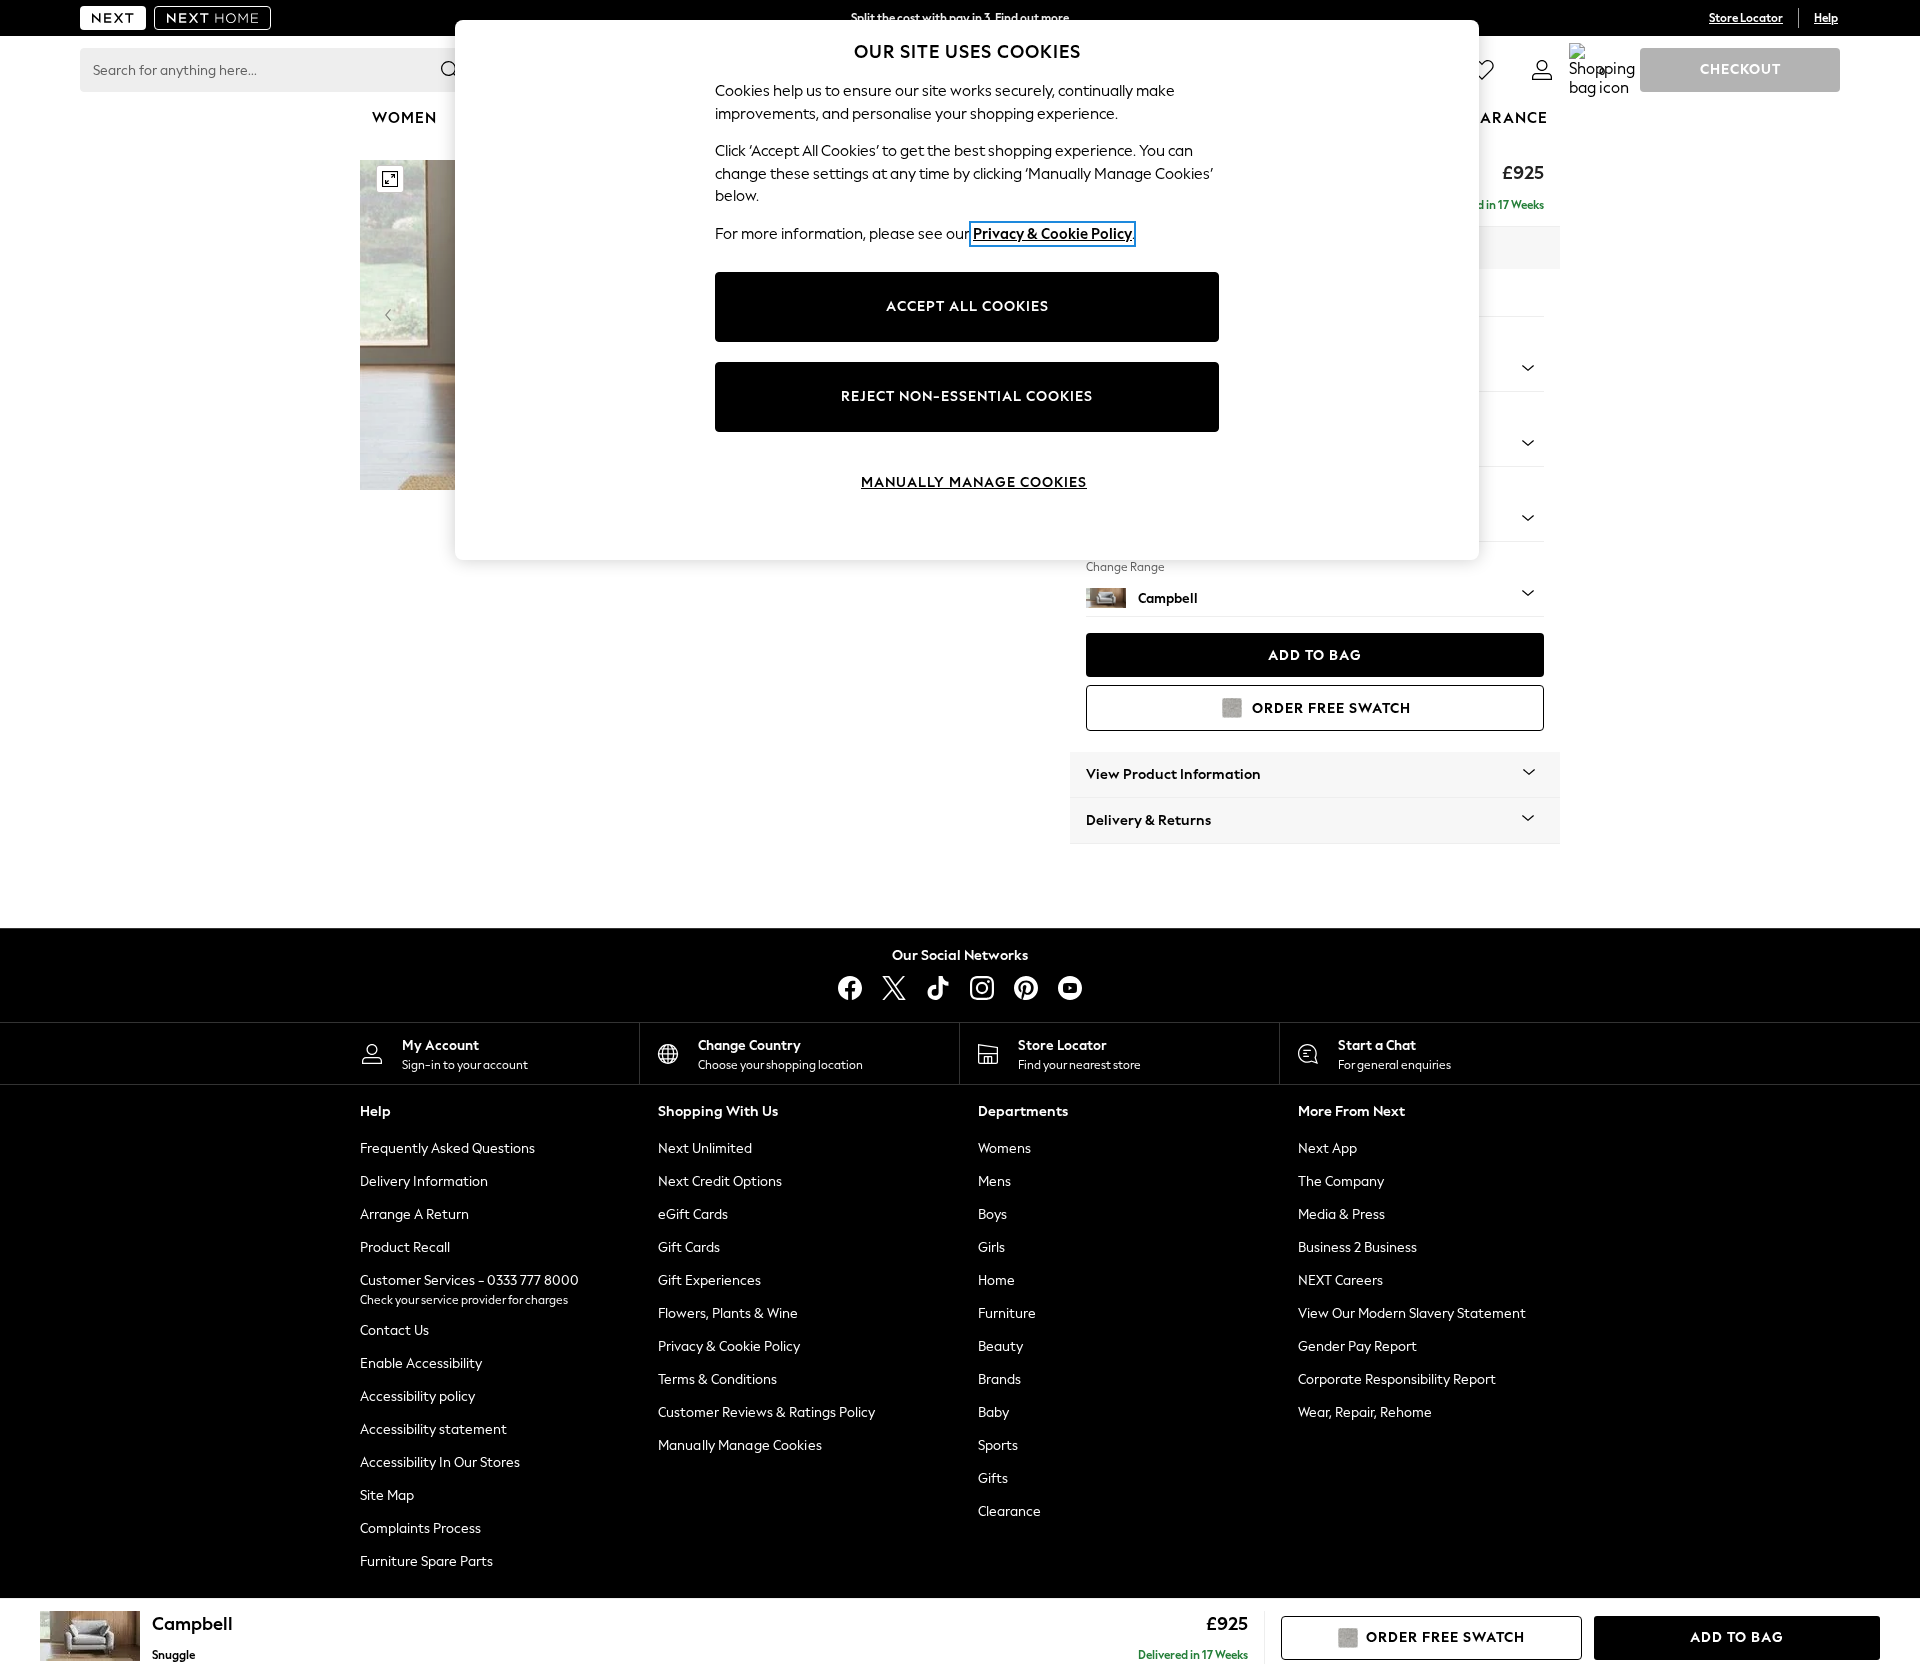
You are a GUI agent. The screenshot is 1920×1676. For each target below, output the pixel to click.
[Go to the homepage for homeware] (213, 18)
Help (1826, 18)
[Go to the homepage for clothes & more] (113, 18)
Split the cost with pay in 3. (960, 18)
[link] (1542, 70)
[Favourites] (1482, 70)
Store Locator (1746, 18)
